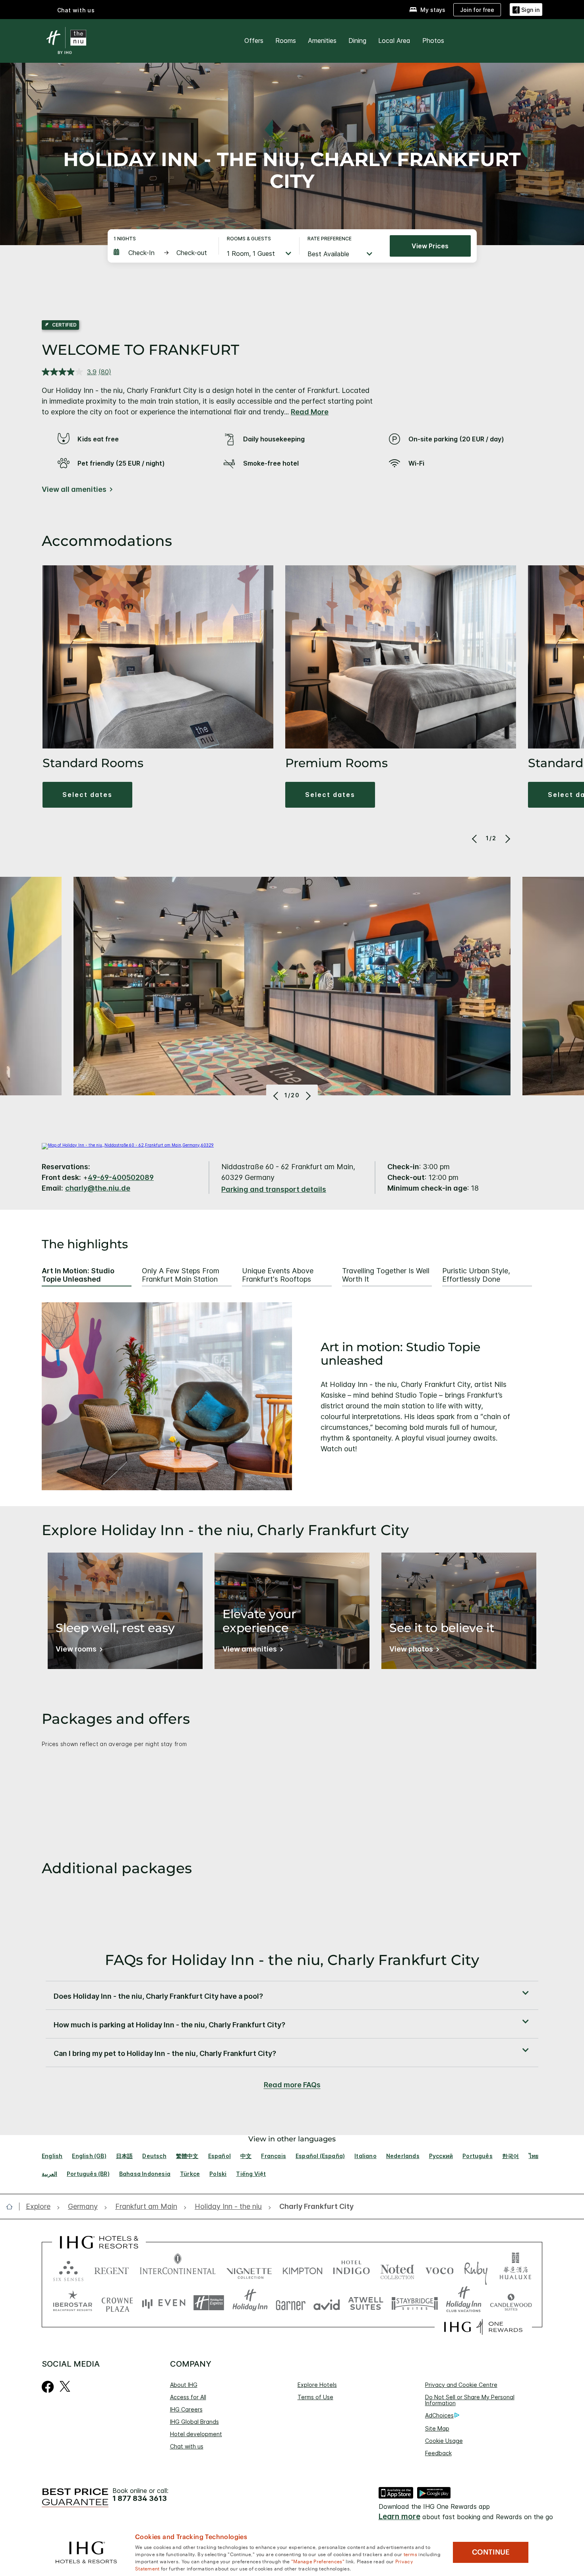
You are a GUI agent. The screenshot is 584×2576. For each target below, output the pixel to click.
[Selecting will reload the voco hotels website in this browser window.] (439, 2269)
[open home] (13, 2207)
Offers (254, 41)
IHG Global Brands (194, 2422)
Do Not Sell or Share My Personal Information (470, 2400)
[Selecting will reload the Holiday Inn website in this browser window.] (250, 2303)
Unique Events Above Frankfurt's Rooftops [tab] (278, 1275)
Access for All (188, 2397)
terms (411, 2554)
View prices (430, 246)
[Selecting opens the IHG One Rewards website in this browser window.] (483, 2327)
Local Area (394, 41)
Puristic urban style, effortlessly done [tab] (476, 1275)
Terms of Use (315, 2397)
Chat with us (187, 2446)
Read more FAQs (292, 2085)
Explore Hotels (317, 2385)
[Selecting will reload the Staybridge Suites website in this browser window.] (415, 2303)
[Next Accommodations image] (507, 839)
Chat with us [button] (76, 10)
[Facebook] (48, 2386)
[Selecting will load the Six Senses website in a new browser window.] (68, 2269)
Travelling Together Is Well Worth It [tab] (386, 1275)
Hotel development (196, 2434)
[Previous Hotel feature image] (277, 1096)
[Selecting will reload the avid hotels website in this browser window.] (327, 2303)
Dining (357, 41)
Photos (433, 41)
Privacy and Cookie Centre (461, 2385)
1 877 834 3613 (140, 2499)
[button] (526, 10)
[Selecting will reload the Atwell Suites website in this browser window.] (366, 2303)
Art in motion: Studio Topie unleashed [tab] (78, 1275)
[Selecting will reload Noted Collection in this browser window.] (397, 2269)
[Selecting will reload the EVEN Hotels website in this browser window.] (164, 2303)
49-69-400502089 (121, 1177)
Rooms (286, 41)
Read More (310, 412)
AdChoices (439, 2415)
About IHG (184, 2385)
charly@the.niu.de (98, 1188)
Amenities (322, 41)
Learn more (399, 2517)
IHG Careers (186, 2409)
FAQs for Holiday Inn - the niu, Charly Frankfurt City (292, 1960)
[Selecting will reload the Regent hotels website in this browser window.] (112, 2269)
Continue (491, 2552)
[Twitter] (65, 2386)
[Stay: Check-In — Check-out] (162, 253)
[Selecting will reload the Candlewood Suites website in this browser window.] (511, 2303)
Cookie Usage (444, 2441)
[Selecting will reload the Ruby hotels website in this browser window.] (476, 2269)
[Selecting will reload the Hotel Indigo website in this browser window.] (351, 2269)
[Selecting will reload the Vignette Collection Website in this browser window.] (249, 2269)
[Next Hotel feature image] (307, 1096)
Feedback (438, 2453)
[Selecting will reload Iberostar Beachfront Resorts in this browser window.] (73, 2303)
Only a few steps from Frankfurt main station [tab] (181, 1275)
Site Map (437, 2428)
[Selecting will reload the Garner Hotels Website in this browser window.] (291, 2303)
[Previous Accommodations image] (475, 839)
